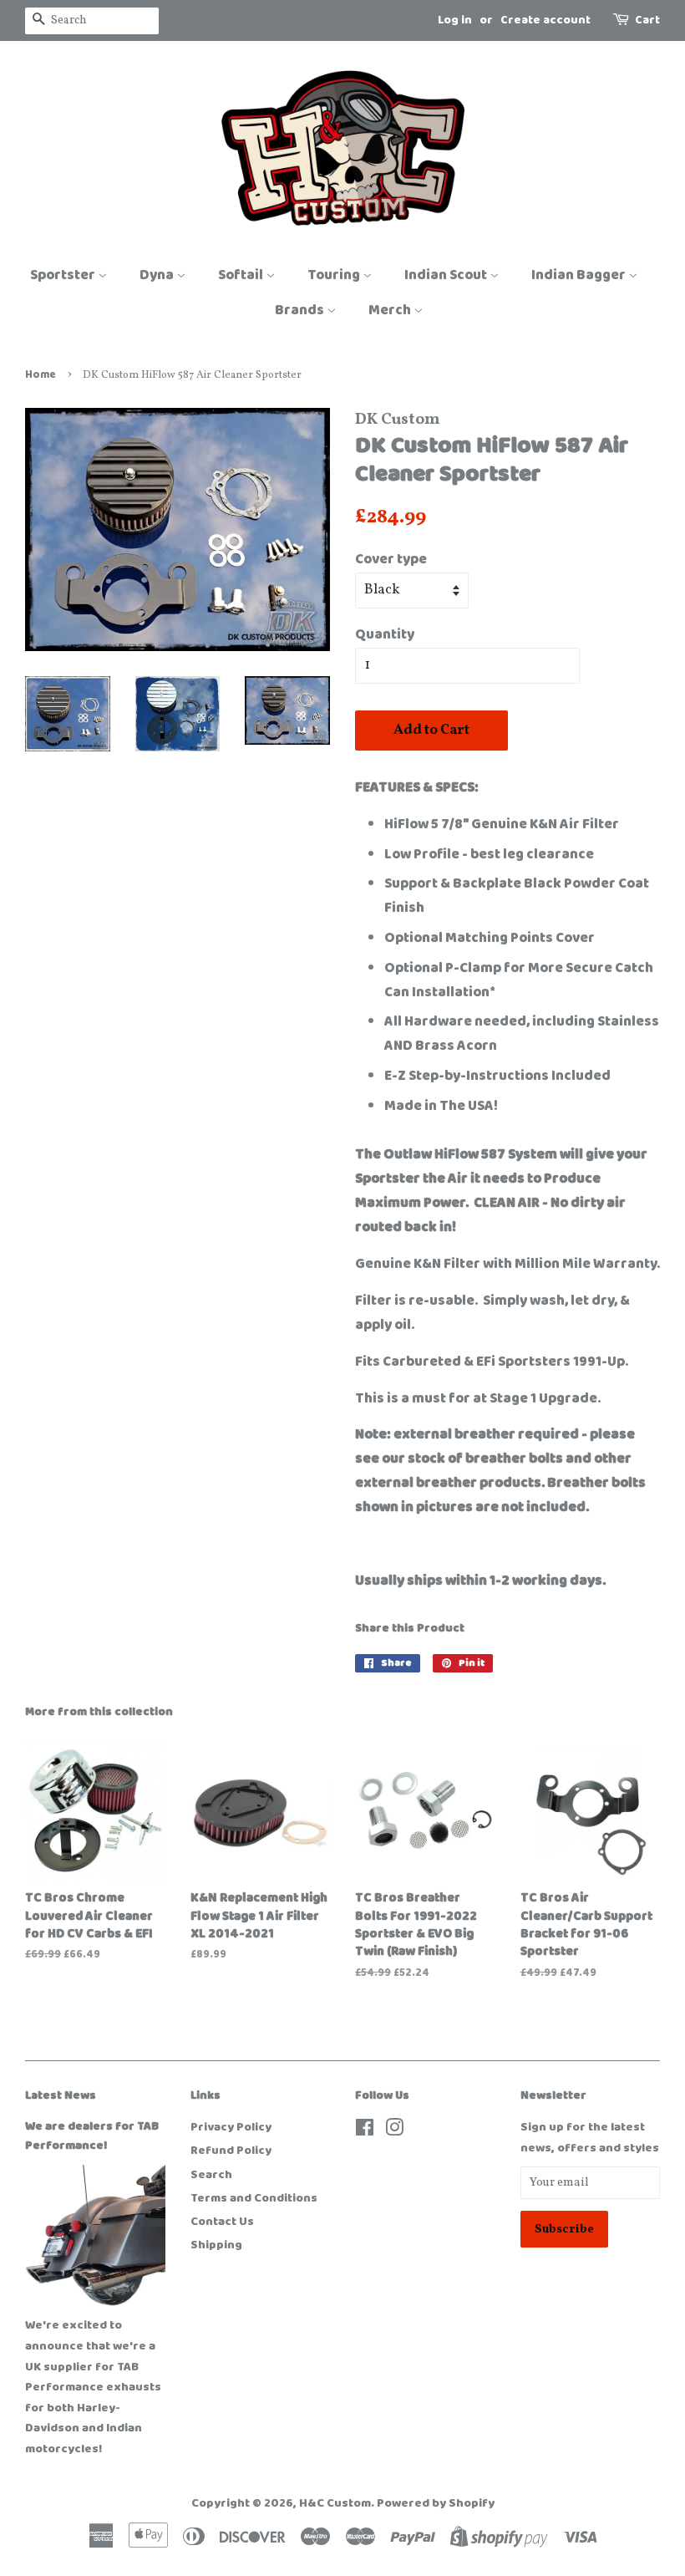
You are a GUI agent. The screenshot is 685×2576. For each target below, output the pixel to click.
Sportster (64, 275)
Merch (391, 310)
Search (211, 2175)
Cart (647, 20)
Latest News (61, 2095)
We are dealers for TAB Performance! (92, 2136)
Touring (335, 275)
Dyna (158, 275)
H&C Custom (335, 2503)
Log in (455, 20)
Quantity (385, 634)
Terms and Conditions (254, 2198)
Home (41, 375)
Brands (301, 310)
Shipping (216, 2245)
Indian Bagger (580, 275)
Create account (545, 20)
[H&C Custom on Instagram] (394, 2131)
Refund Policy (231, 2151)
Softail (242, 275)
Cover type (391, 559)
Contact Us (222, 2222)
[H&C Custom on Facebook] (365, 2131)
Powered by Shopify (436, 2503)
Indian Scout (447, 275)
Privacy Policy (231, 2127)
